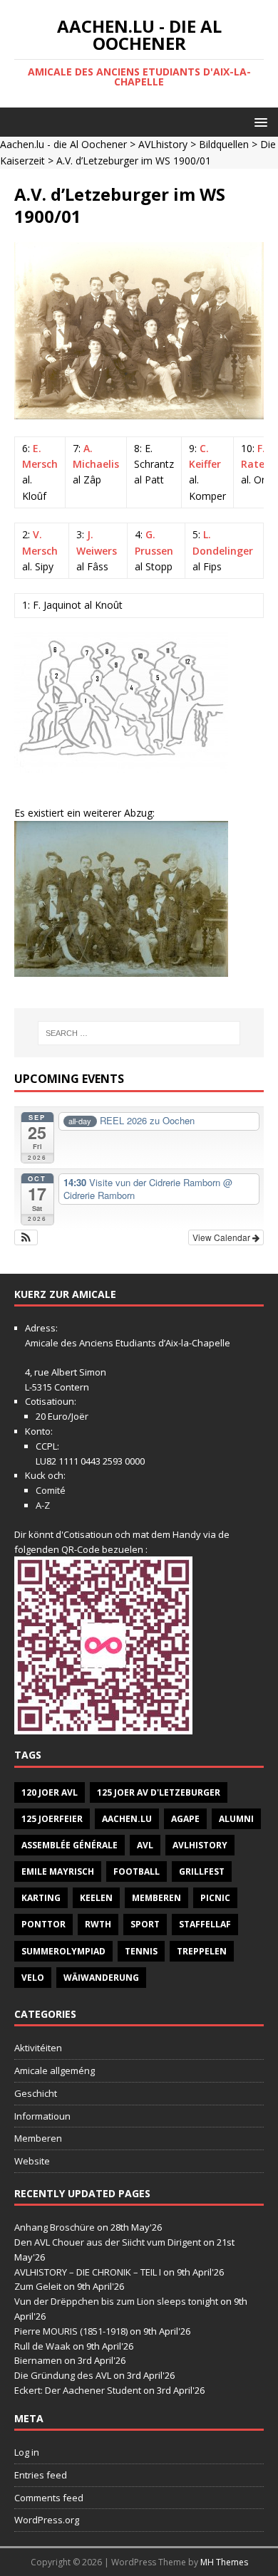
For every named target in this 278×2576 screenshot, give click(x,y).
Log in (27, 2452)
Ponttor (43, 1924)
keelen (96, 1898)
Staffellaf (205, 1924)
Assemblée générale (69, 1845)
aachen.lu (127, 1819)
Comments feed (49, 2498)
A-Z (43, 1505)
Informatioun (42, 2116)
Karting (41, 1898)
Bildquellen (224, 144)
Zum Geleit (38, 2286)
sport (145, 1924)
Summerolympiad (63, 1951)
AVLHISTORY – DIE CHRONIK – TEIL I (88, 2272)
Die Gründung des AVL (63, 2375)
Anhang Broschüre (55, 2227)
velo (33, 1978)
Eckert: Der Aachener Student (78, 2390)
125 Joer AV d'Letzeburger (159, 1792)
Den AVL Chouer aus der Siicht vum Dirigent (108, 2242)
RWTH (98, 1924)
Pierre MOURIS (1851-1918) (71, 2331)
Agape (185, 1819)
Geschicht (36, 2093)
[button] (258, 121)
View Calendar (222, 1237)
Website (32, 2161)
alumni (236, 1819)
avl (145, 1845)
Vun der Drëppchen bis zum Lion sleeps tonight (116, 2301)
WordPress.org (47, 2520)
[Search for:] (139, 1033)
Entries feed (41, 2475)
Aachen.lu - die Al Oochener (63, 144)
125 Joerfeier (52, 1819)
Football (137, 1871)
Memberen (156, 1898)
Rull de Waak (42, 2346)
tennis (141, 1951)
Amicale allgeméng (55, 2070)
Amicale (42, 1343)
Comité (51, 1490)
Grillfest (202, 1871)
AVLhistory (163, 144)
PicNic (215, 1898)
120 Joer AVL (50, 1792)
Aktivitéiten (38, 2048)
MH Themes (224, 2562)
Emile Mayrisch (58, 1871)
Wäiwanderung (101, 1978)
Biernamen (38, 2360)
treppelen (202, 1951)
